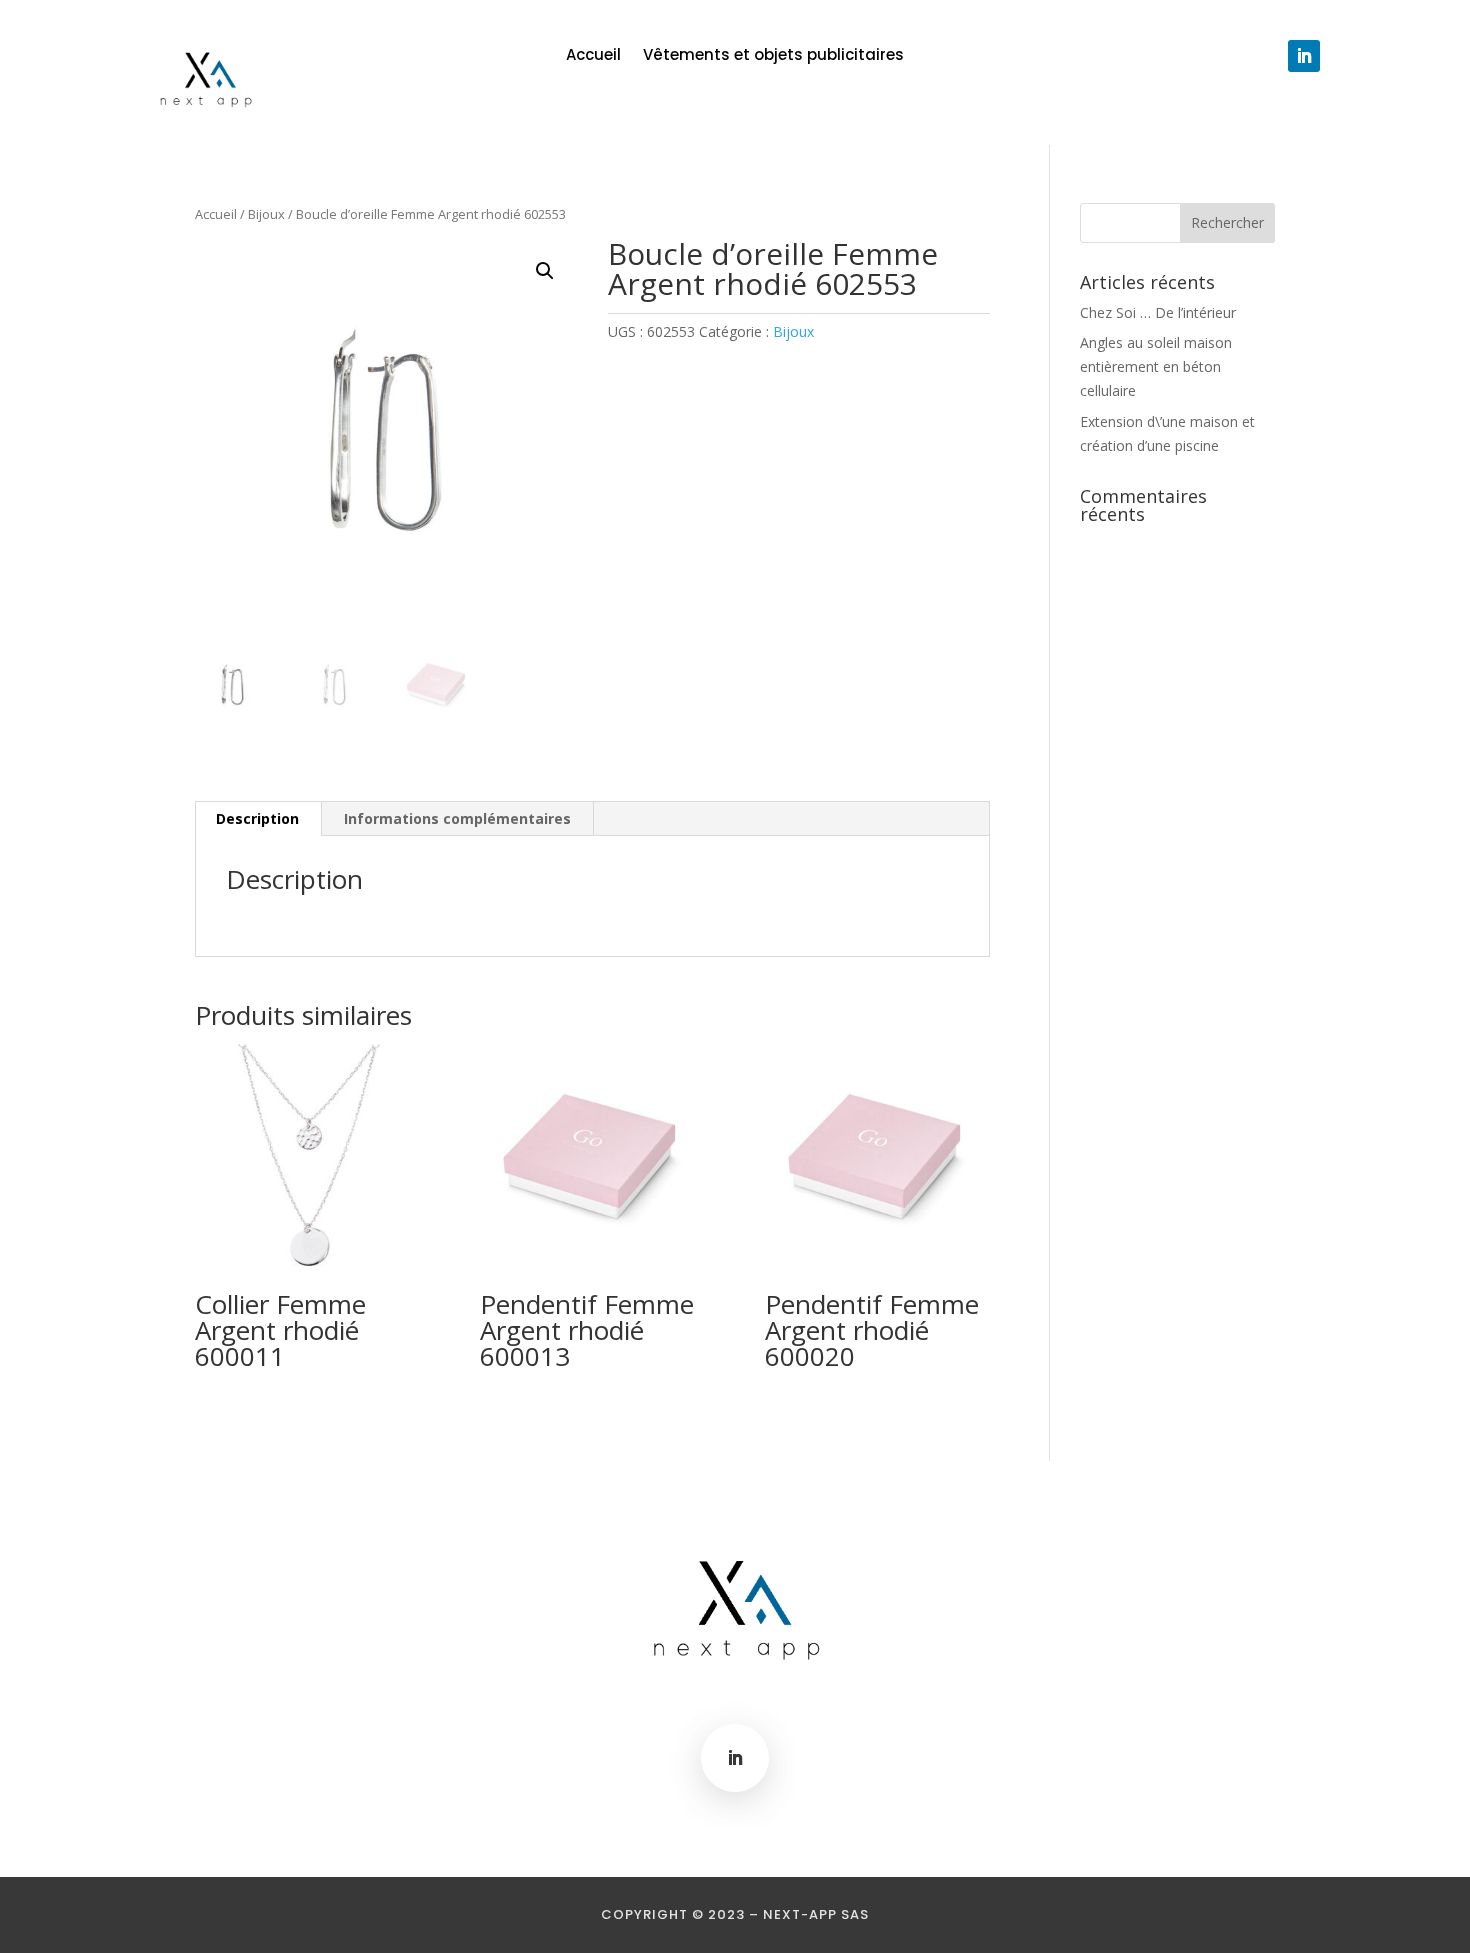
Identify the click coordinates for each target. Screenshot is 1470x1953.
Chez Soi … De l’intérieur (1158, 312)
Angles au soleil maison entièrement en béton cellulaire (1156, 366)
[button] (545, 271)
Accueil (593, 56)
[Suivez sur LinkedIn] (1304, 56)
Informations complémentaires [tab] (457, 818)
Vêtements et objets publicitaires (773, 56)
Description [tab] (257, 818)
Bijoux (266, 214)
